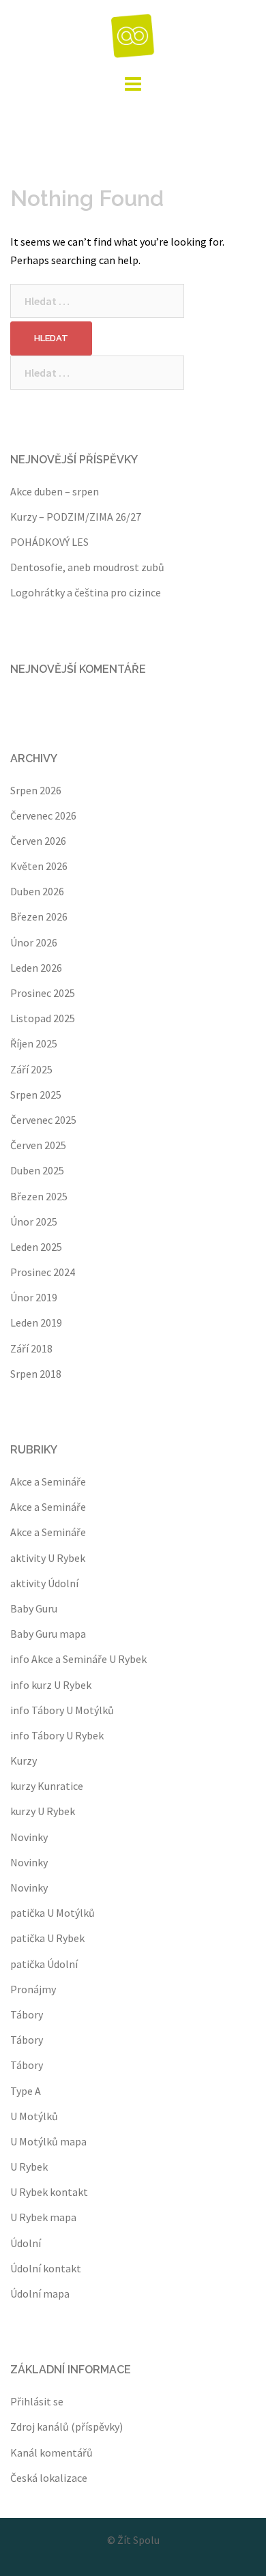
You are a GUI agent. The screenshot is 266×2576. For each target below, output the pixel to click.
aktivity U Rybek (48, 1558)
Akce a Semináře (48, 1481)
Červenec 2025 (43, 1120)
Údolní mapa (40, 2293)
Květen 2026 (39, 866)
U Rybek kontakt (49, 2192)
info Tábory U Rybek (57, 1735)
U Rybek (29, 2167)
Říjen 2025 (34, 1043)
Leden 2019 (36, 1322)
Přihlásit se (37, 2401)
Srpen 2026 (36, 790)
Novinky (29, 1837)
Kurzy (24, 1761)
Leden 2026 (36, 968)
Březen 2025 (39, 1196)
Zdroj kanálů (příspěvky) (66, 2427)
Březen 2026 (39, 916)
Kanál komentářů (51, 2452)
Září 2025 (31, 1069)
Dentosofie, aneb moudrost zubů (87, 567)
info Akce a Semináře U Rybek (78, 1659)
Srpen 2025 (36, 1095)
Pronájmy (33, 1989)
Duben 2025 (37, 1170)
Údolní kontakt (46, 2268)
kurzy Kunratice (47, 1786)
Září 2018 (31, 1348)
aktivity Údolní (44, 1583)
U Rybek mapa (43, 2217)
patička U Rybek (47, 1938)
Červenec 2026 (43, 815)
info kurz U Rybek (51, 1685)
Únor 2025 (34, 1221)
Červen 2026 (38, 841)
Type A (26, 2091)
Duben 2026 (37, 891)
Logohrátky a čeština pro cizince (86, 592)
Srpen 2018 (36, 1374)
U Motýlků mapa (48, 2141)
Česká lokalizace (49, 2478)
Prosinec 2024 (43, 1272)
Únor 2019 (34, 1297)
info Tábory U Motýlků (62, 1710)
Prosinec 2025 (43, 993)
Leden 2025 (36, 1247)
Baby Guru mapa (48, 1634)
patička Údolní (44, 1964)
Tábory (27, 2014)
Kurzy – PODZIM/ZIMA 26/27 (76, 517)
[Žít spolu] (133, 34)
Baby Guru (34, 1608)
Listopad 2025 (43, 1018)
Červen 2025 (38, 1145)
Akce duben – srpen (55, 491)
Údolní (26, 2243)
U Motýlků (34, 2116)
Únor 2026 (34, 942)
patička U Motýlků (53, 1913)
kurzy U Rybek (43, 1811)
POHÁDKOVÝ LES (49, 542)
